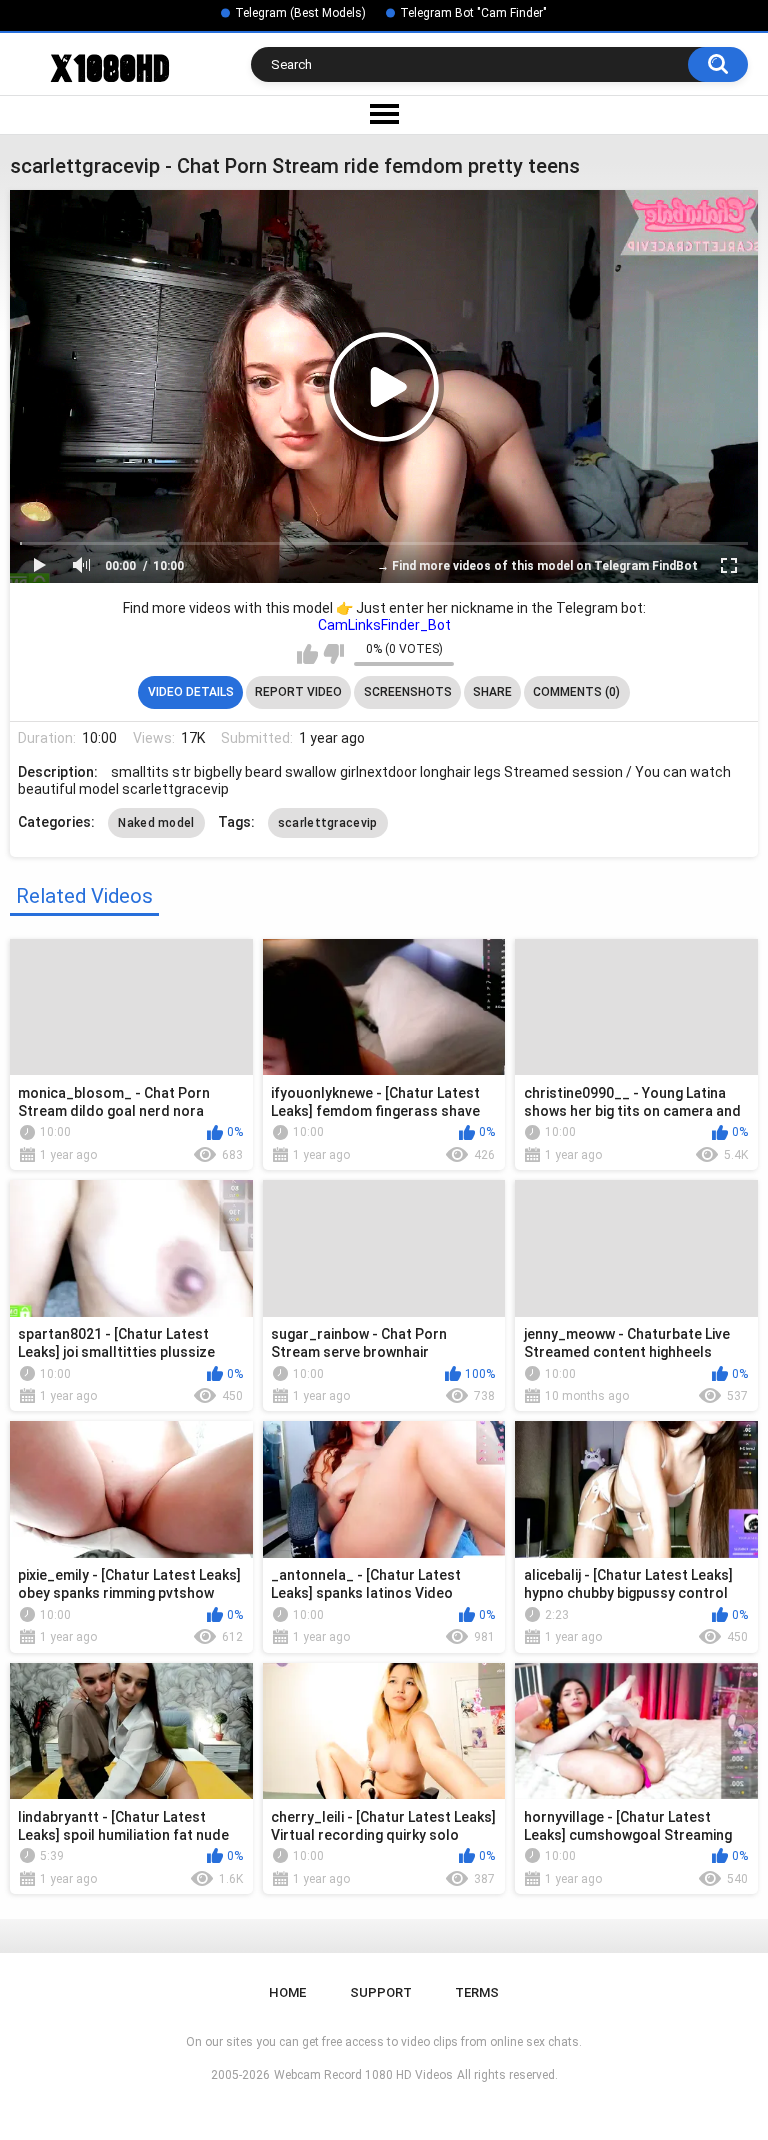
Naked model (156, 823)
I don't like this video (333, 654)
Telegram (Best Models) (300, 13)
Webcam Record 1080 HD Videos (363, 2075)
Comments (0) (576, 692)
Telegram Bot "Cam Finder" (473, 13)
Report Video (298, 692)
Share (492, 692)
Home (287, 1992)
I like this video (307, 654)
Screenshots (408, 692)
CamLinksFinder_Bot (384, 625)
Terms (477, 1992)
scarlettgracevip (328, 823)
